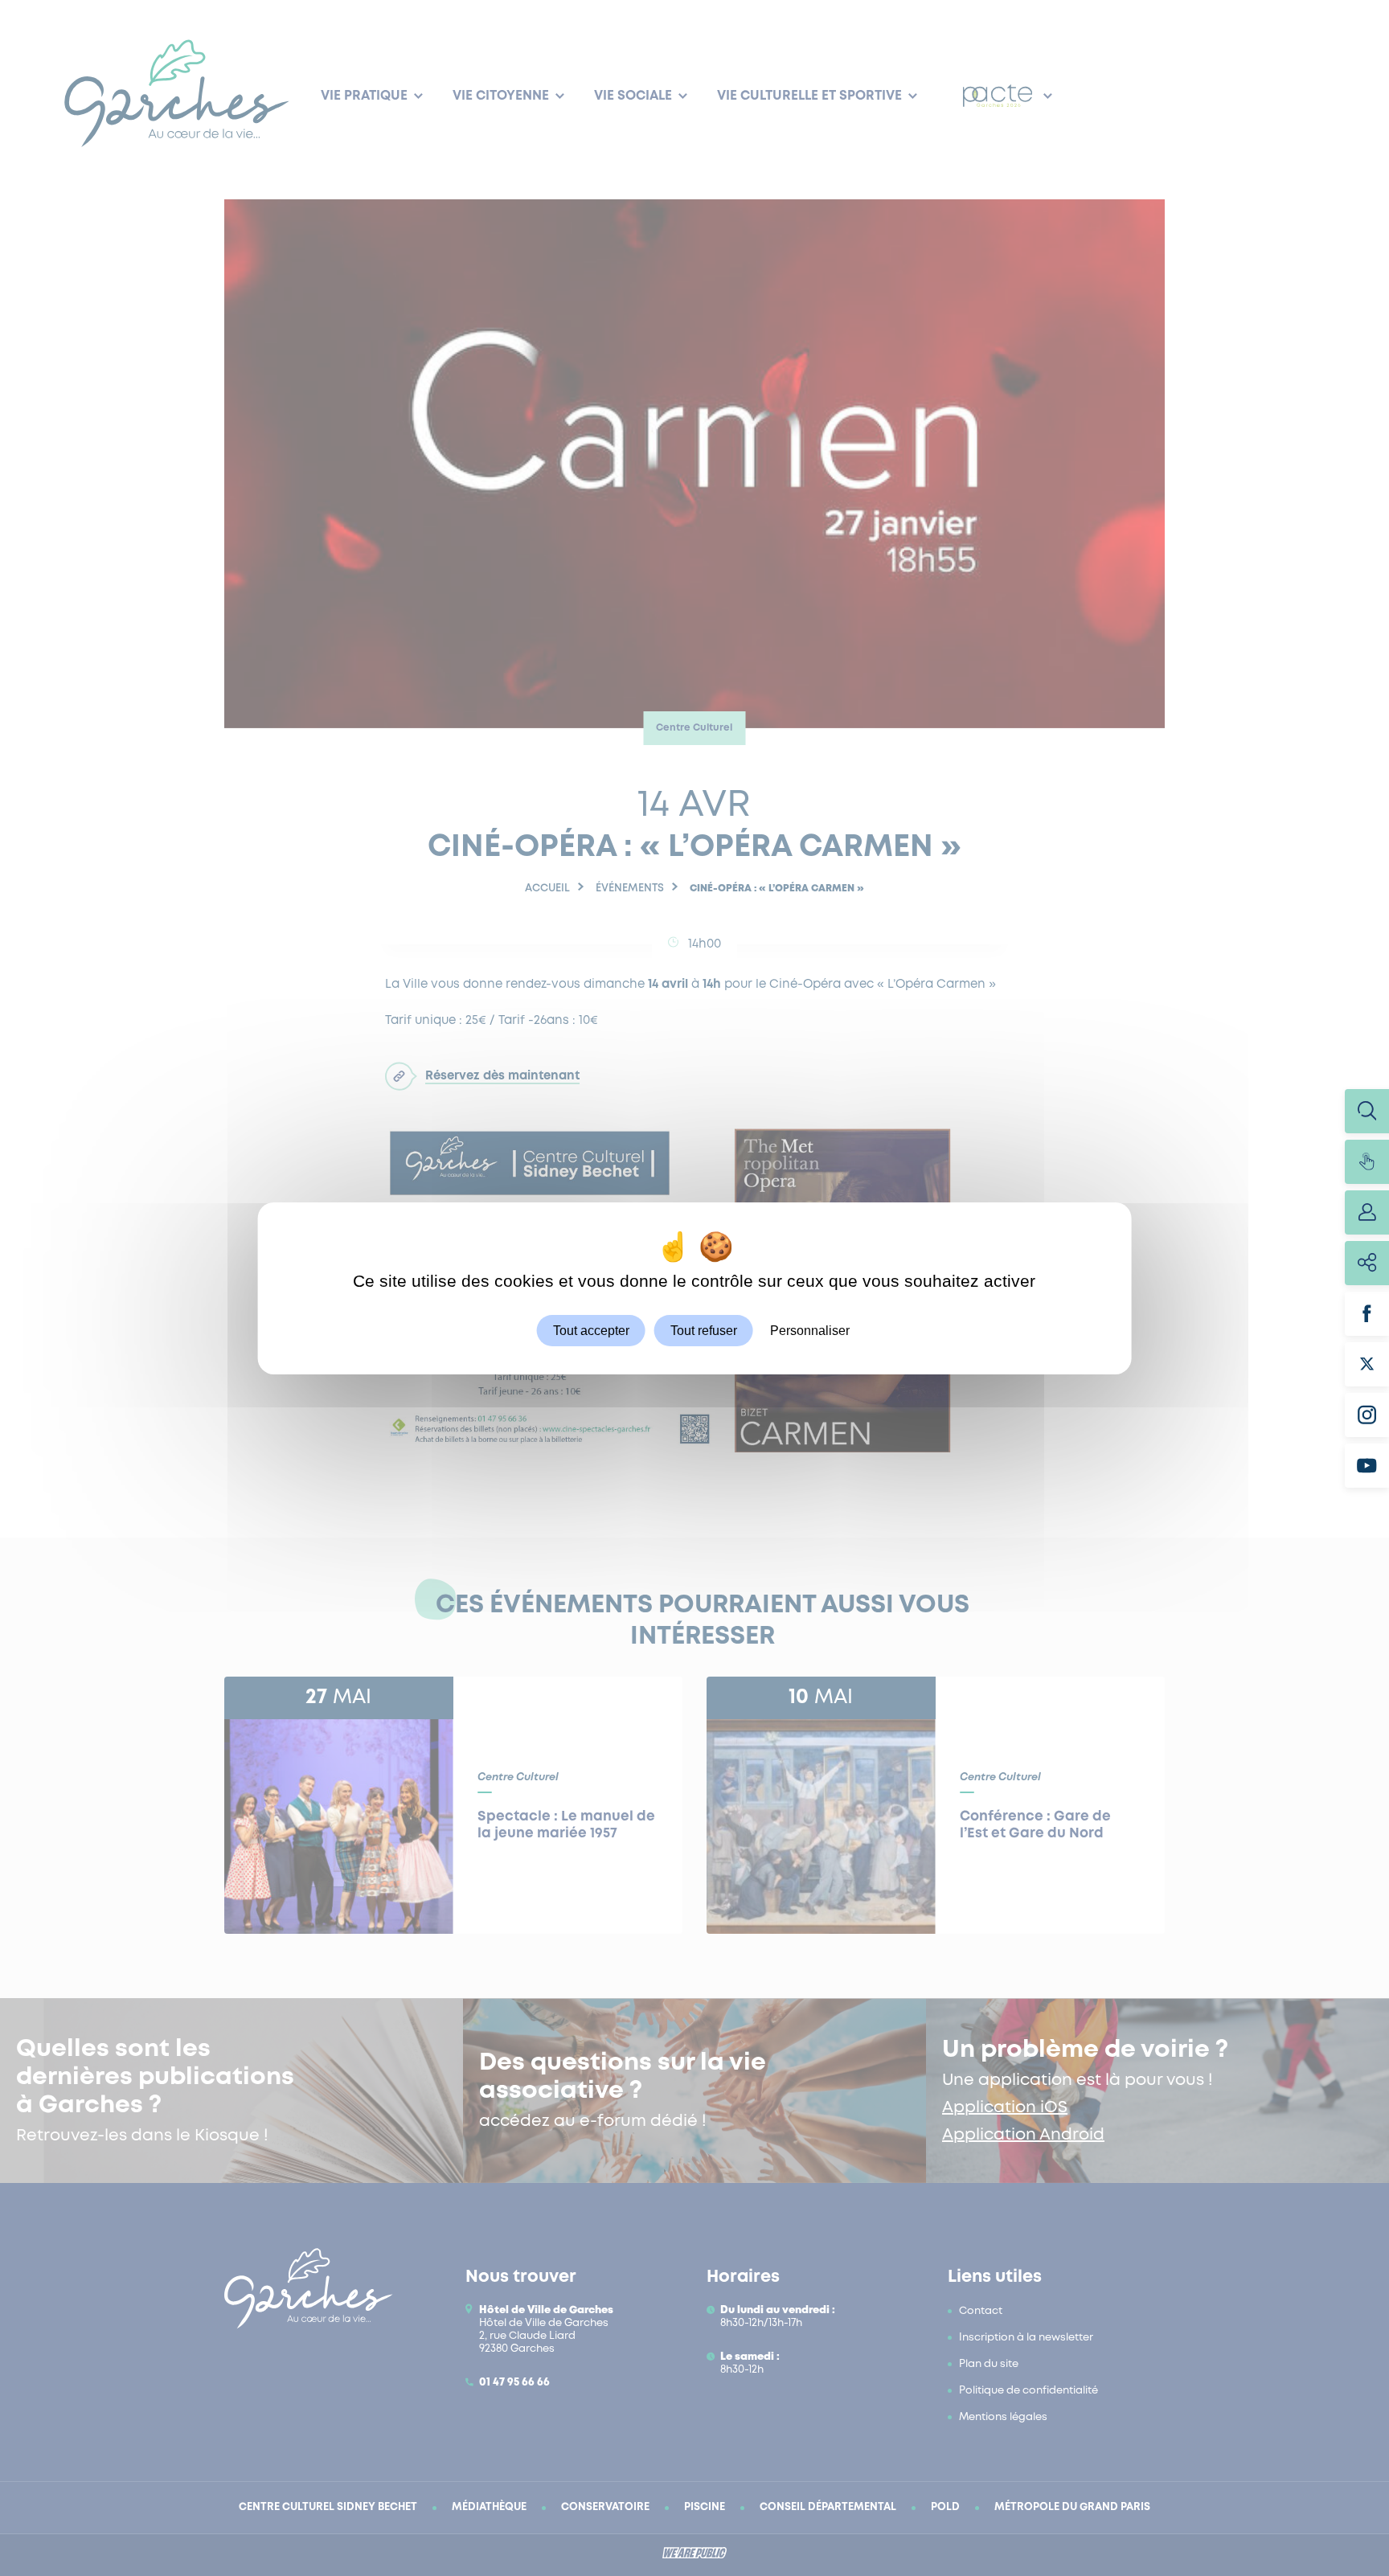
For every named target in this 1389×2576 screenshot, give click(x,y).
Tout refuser (704, 1330)
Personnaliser (810, 1330)
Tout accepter (591, 1330)
